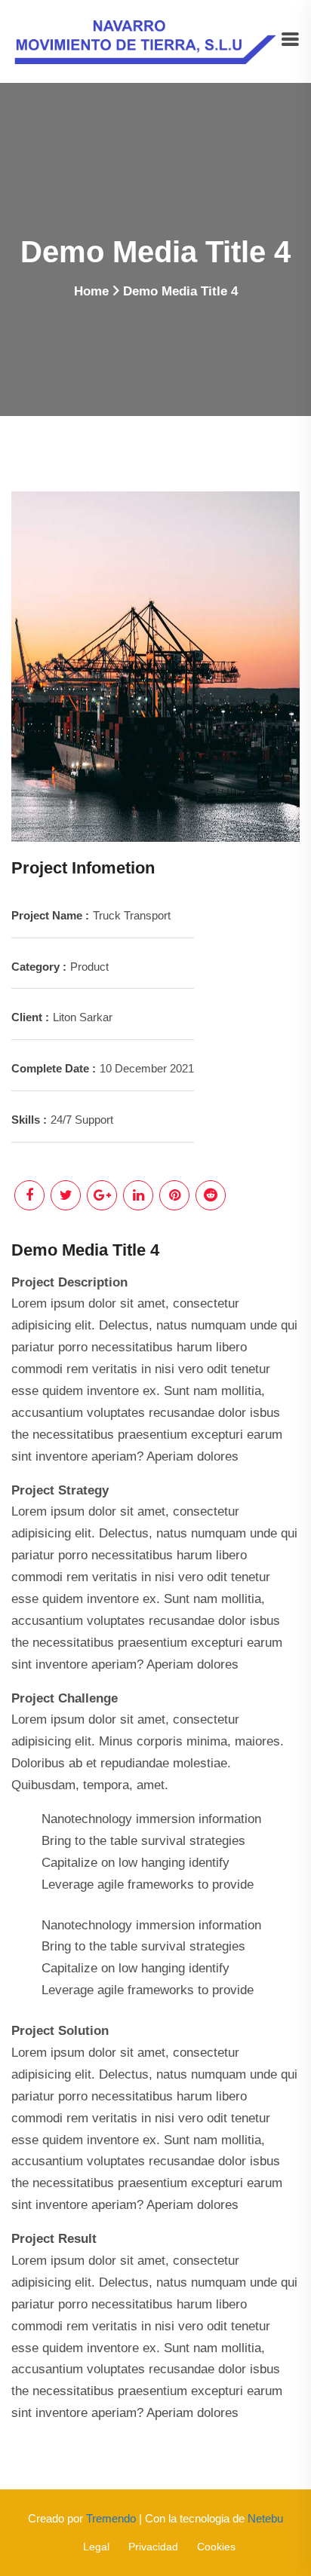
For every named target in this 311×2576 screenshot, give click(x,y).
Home (91, 291)
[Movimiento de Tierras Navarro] (146, 40)
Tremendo (111, 2518)
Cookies (216, 2547)
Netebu (265, 2518)
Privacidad (153, 2547)
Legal (96, 2547)
